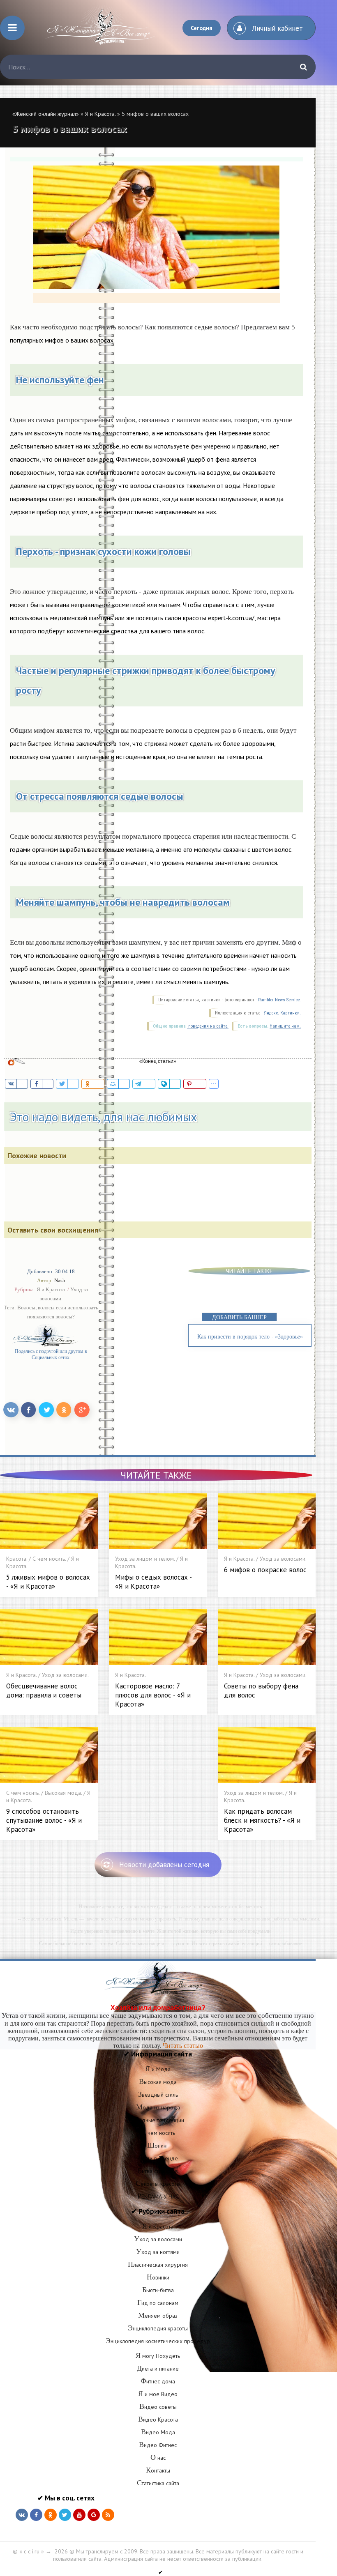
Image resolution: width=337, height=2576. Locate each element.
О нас (158, 2458)
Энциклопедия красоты (158, 2328)
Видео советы (158, 2407)
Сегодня (202, 28)
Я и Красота (158, 2226)
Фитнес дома (158, 2381)
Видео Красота (158, 2420)
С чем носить (158, 2133)
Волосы (26, 1308)
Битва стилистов (158, 2171)
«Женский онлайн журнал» (46, 114)
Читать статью (183, 2046)
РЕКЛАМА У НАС (158, 2196)
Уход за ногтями (158, 2252)
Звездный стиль (158, 2095)
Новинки (158, 2277)
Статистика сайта (158, 2483)
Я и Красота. (100, 114)
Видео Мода (158, 2432)
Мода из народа (158, 2107)
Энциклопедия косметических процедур (158, 2341)
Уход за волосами (158, 2239)
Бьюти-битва (158, 2290)
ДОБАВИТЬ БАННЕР (239, 1317)
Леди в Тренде (158, 2158)
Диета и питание (158, 2369)
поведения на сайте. (208, 1026)
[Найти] (303, 67)
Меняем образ (158, 2316)
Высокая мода (158, 2082)
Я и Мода (158, 2069)
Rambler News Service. (279, 1000)
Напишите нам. (285, 1026)
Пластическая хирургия (158, 2265)
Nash (60, 1280)
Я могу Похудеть (158, 2356)
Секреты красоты (158, 2184)
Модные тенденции (158, 2120)
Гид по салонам (158, 2303)
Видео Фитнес (158, 2445)
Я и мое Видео (158, 2394)
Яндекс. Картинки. (282, 1013)
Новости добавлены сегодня (164, 1865)
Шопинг (158, 2146)
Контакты (158, 2470)
